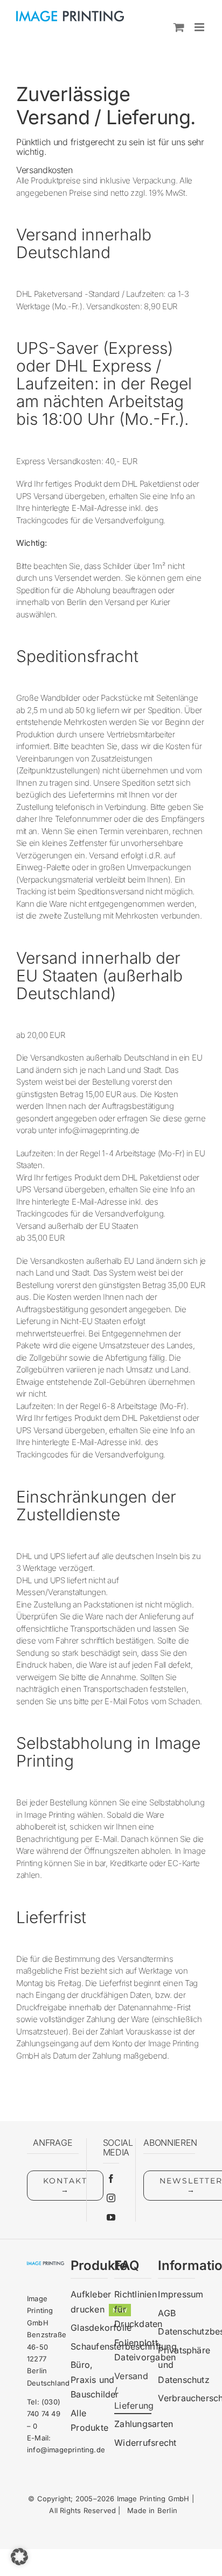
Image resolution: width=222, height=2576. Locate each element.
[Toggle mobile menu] (200, 27)
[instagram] (111, 2198)
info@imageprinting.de (66, 2450)
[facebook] (111, 2179)
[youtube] (111, 2217)
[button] (19, 2557)
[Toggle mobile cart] (179, 27)
